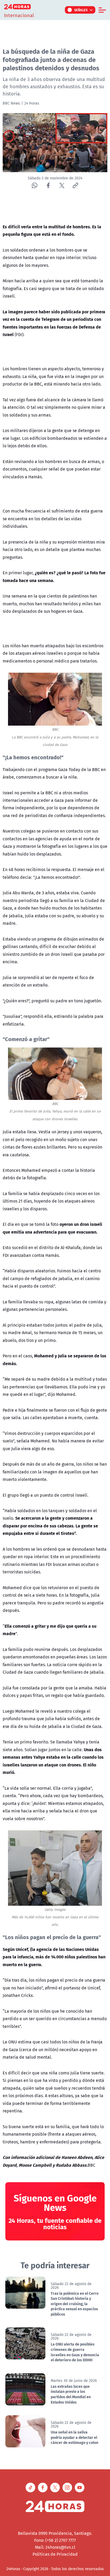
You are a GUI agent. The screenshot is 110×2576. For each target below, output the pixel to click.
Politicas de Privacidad (55, 2554)
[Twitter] (62, 185)
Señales (81, 10)
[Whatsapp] (35, 185)
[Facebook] (48, 185)
